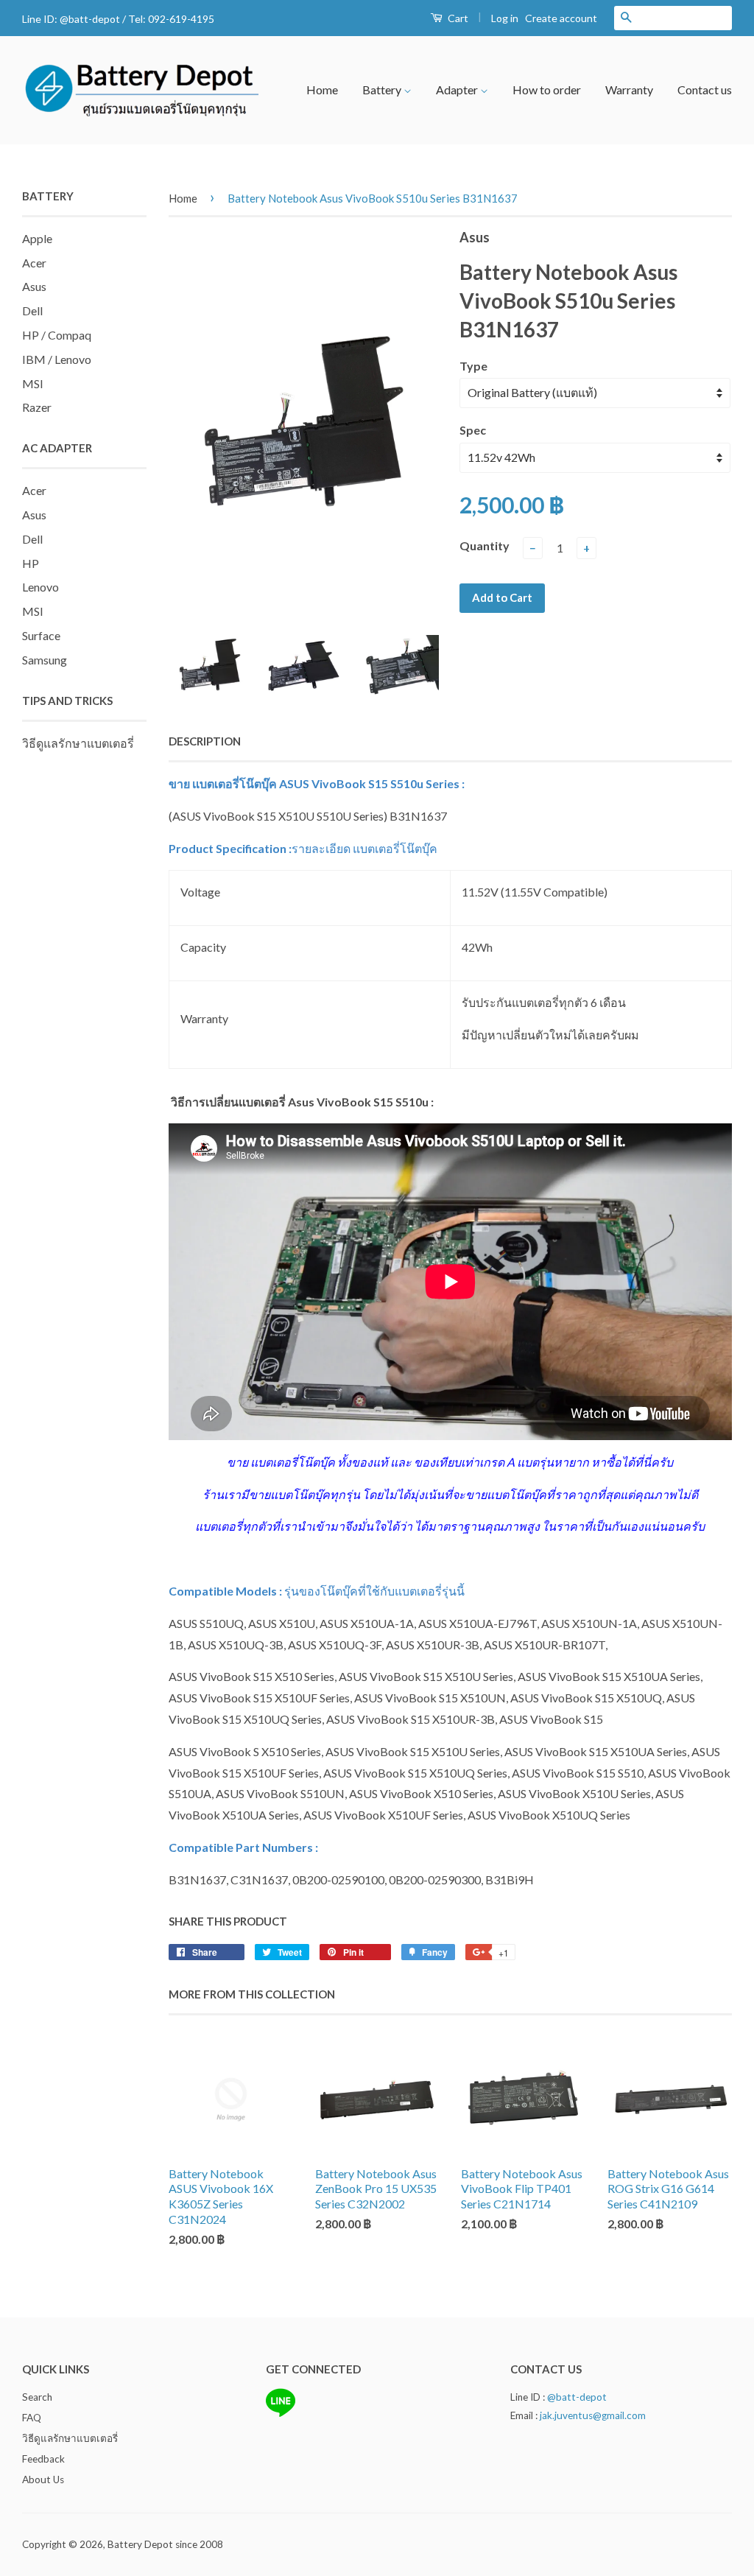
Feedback (43, 2459)
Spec (473, 430)
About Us (43, 2480)
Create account (561, 18)
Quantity (485, 545)
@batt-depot (90, 19)
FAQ (32, 2418)
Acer (34, 263)
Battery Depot (140, 2544)
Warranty (629, 90)
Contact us (705, 90)
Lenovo (40, 587)
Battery (383, 90)
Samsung (45, 660)
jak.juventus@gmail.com (593, 2415)
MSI (33, 383)
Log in (505, 18)
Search (37, 2397)
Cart (457, 18)
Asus (34, 286)
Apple (37, 238)
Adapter (458, 90)
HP (31, 563)
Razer (37, 407)
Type (473, 366)
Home (322, 90)
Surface (41, 635)
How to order (547, 90)
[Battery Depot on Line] (281, 2414)
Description (205, 741)
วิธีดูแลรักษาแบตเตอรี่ (78, 743)
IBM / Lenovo (57, 359)
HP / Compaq (57, 335)
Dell (32, 310)
